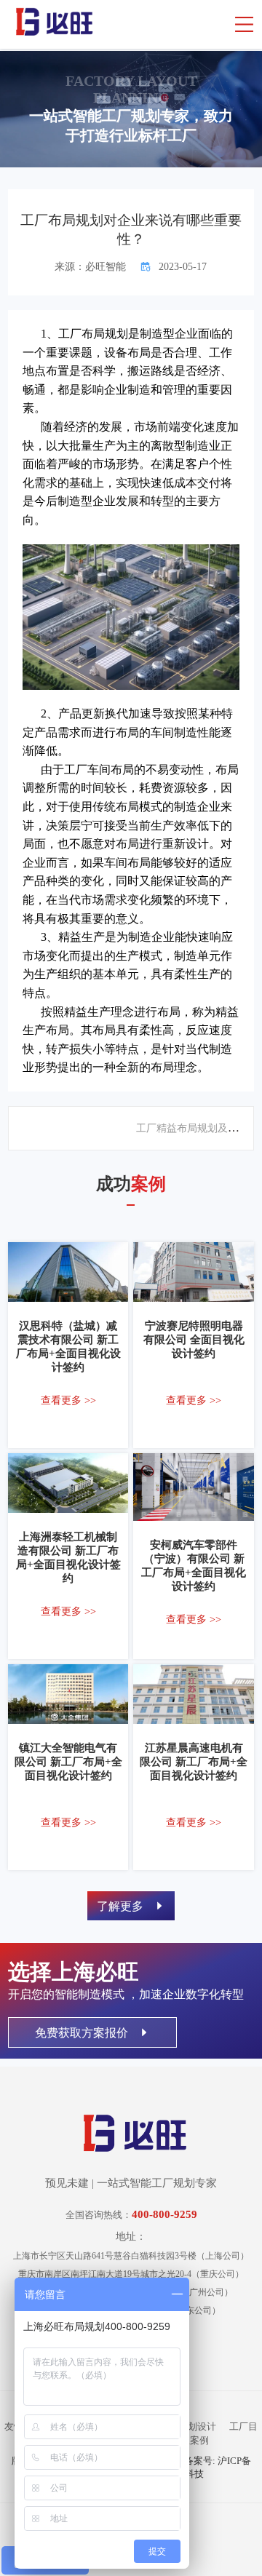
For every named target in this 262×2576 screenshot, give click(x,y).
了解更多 (122, 1906)
